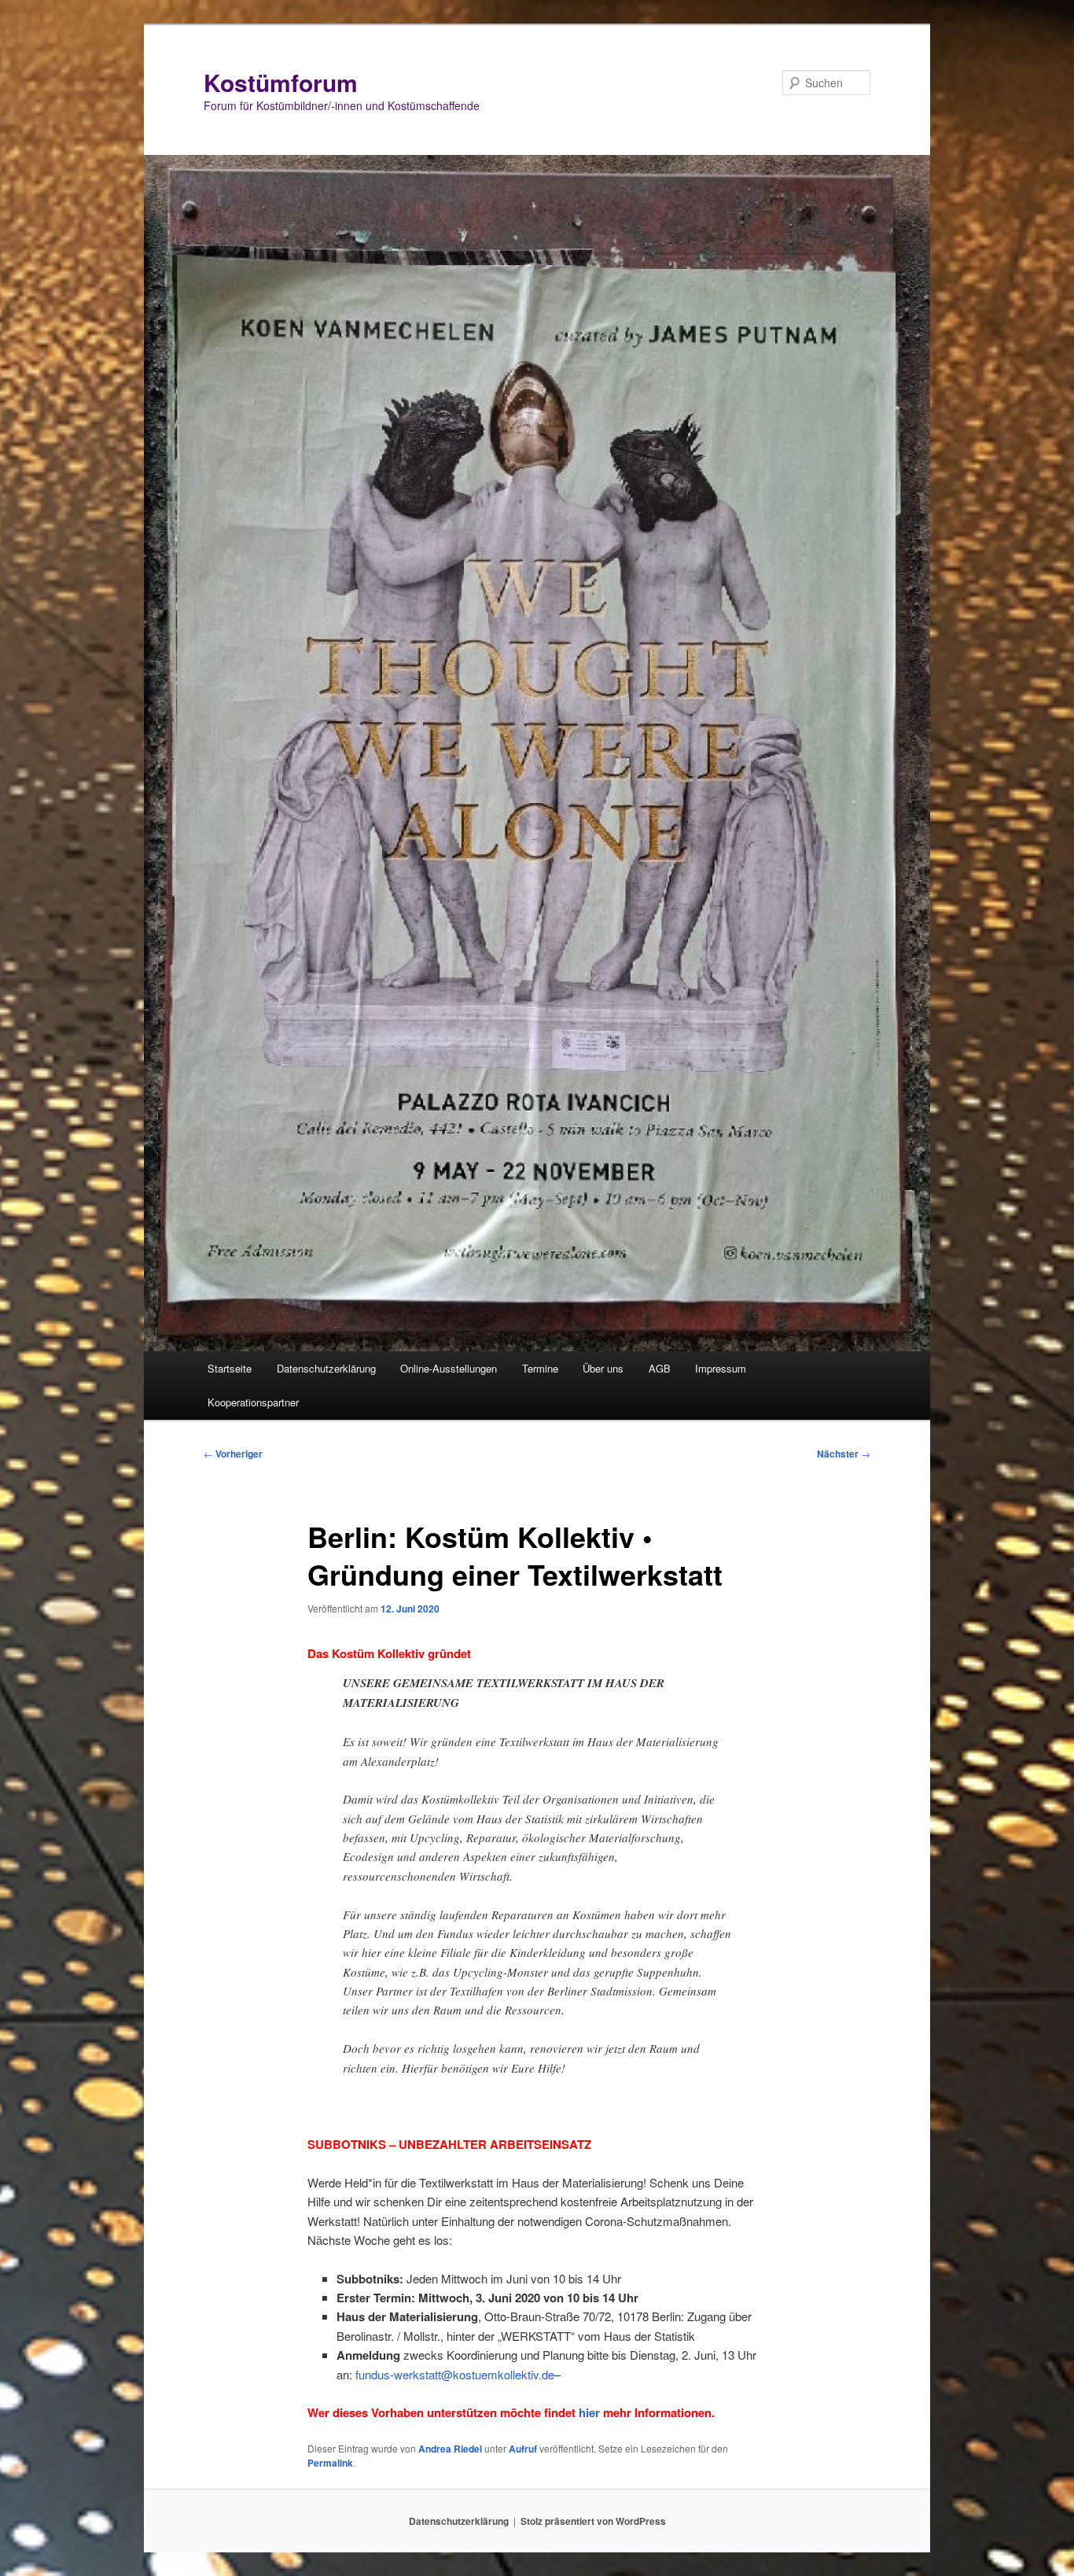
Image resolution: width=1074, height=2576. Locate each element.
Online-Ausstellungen (449, 1368)
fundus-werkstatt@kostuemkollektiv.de (455, 2374)
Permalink (330, 2463)
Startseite (230, 1368)
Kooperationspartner (253, 1402)
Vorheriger (233, 1454)
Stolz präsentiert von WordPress (593, 2521)
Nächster (844, 1454)
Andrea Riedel (450, 2449)
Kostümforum (281, 82)
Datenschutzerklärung (326, 1368)
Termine (540, 1368)
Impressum (721, 1368)
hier (589, 2412)
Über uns (603, 1368)
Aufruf (523, 2449)
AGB (660, 1368)
